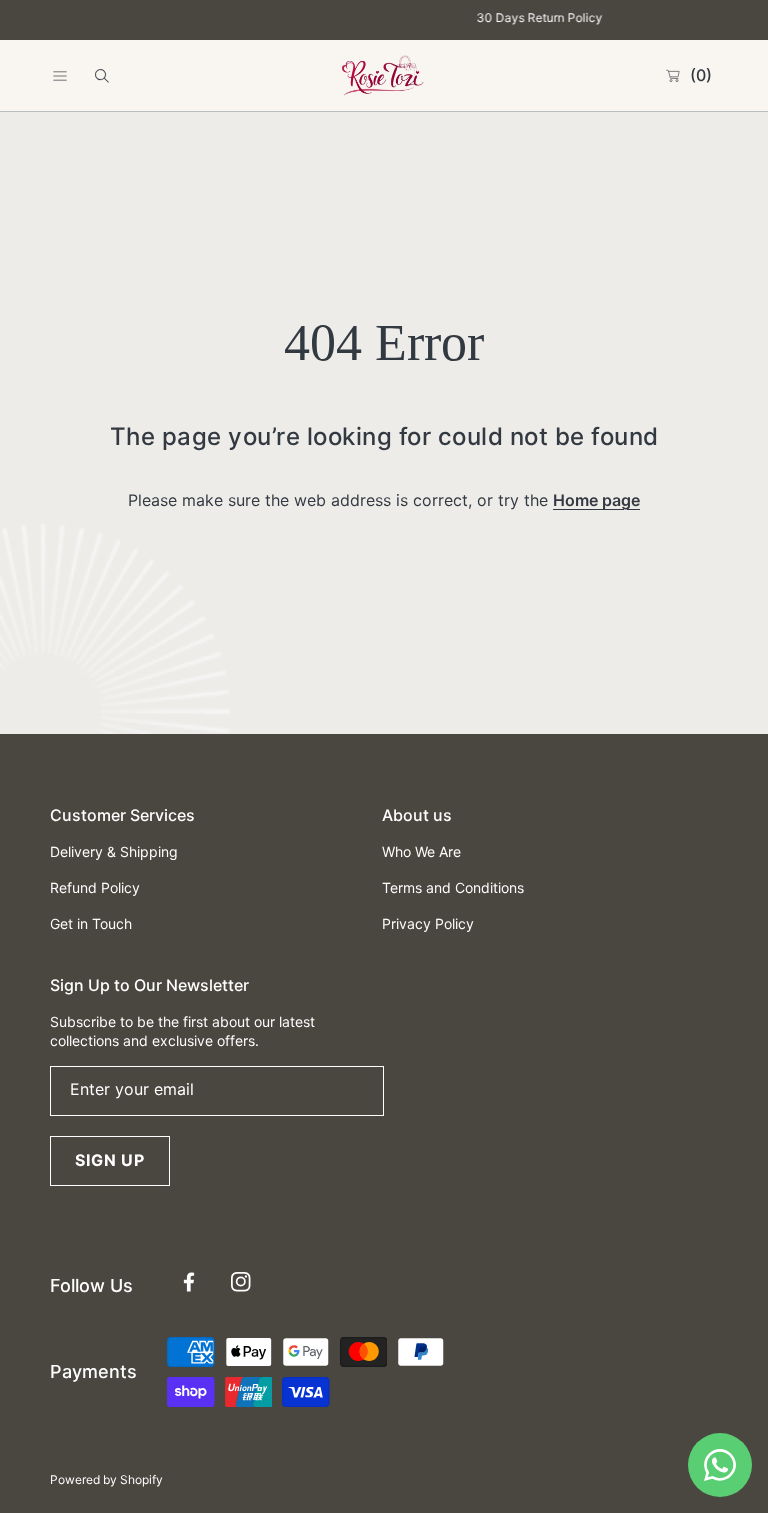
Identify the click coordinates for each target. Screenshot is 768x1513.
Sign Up (110, 1160)
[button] (60, 76)
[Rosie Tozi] (384, 75)
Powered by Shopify (106, 1479)
